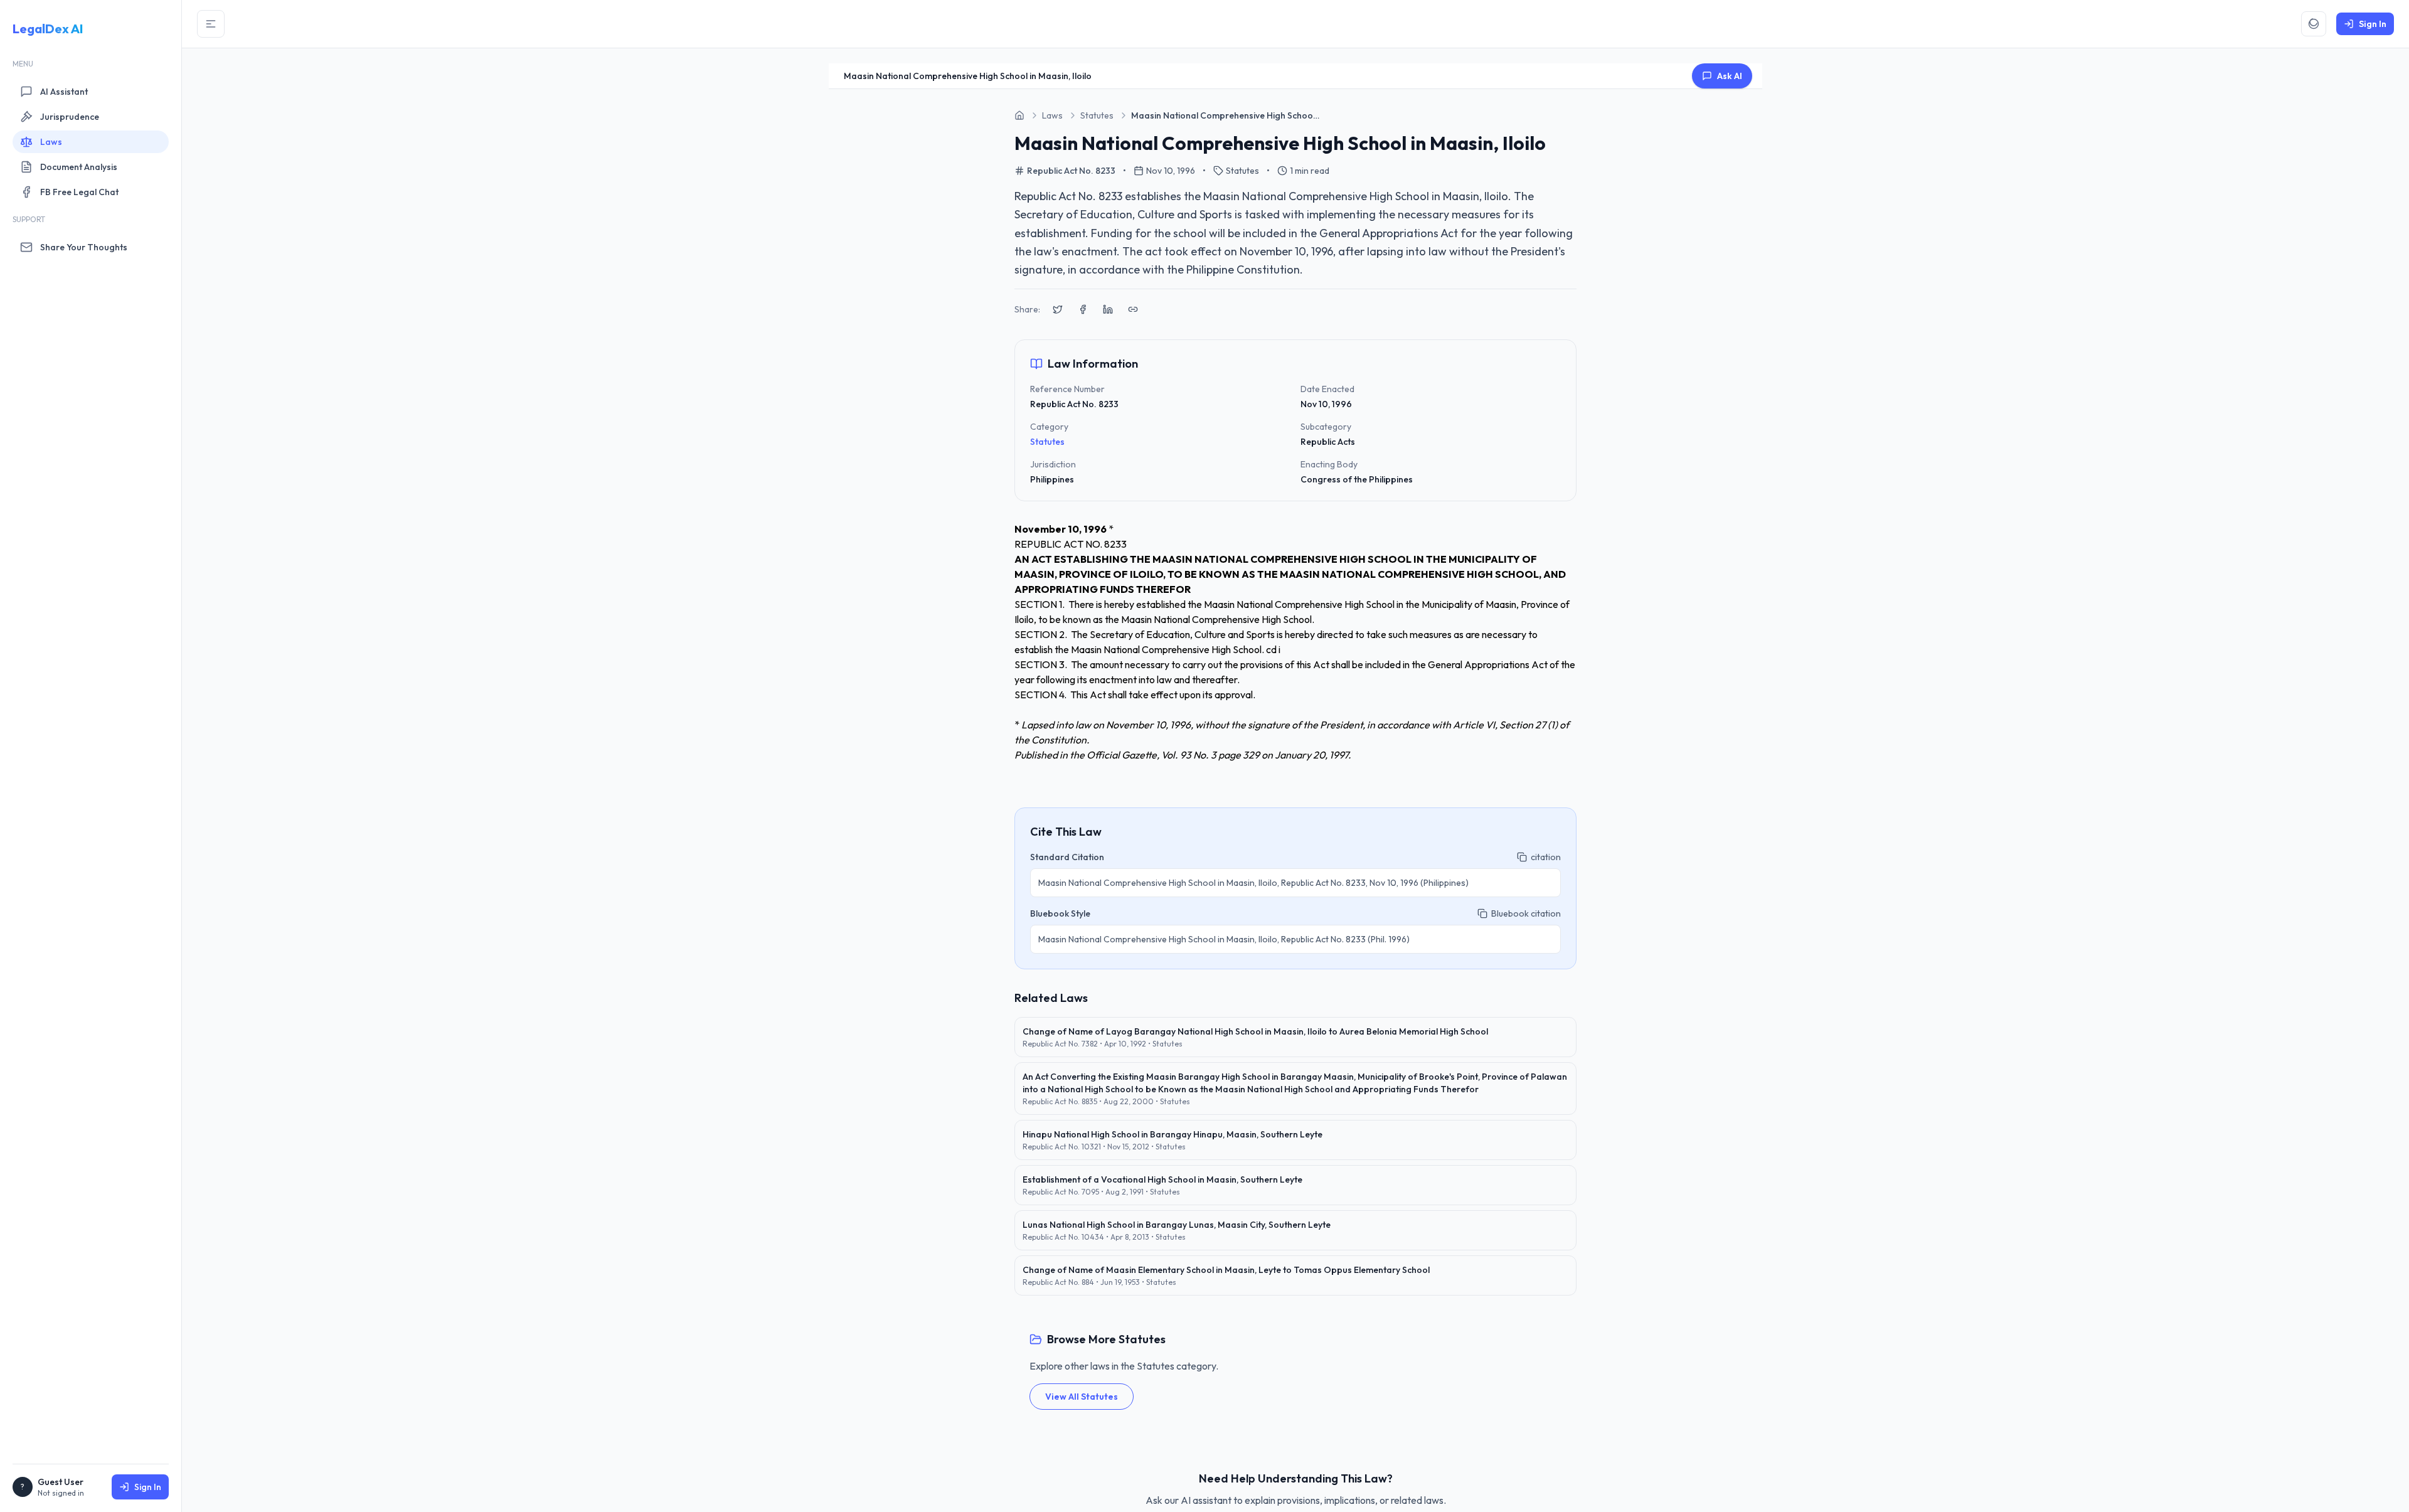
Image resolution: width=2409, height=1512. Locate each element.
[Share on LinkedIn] (1108, 309)
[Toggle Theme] (2314, 24)
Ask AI (1730, 76)
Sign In (148, 1487)
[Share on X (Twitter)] (1058, 309)
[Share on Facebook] (1083, 309)
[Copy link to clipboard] (1133, 309)
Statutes (1047, 442)
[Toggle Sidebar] (211, 24)
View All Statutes (1082, 1397)
